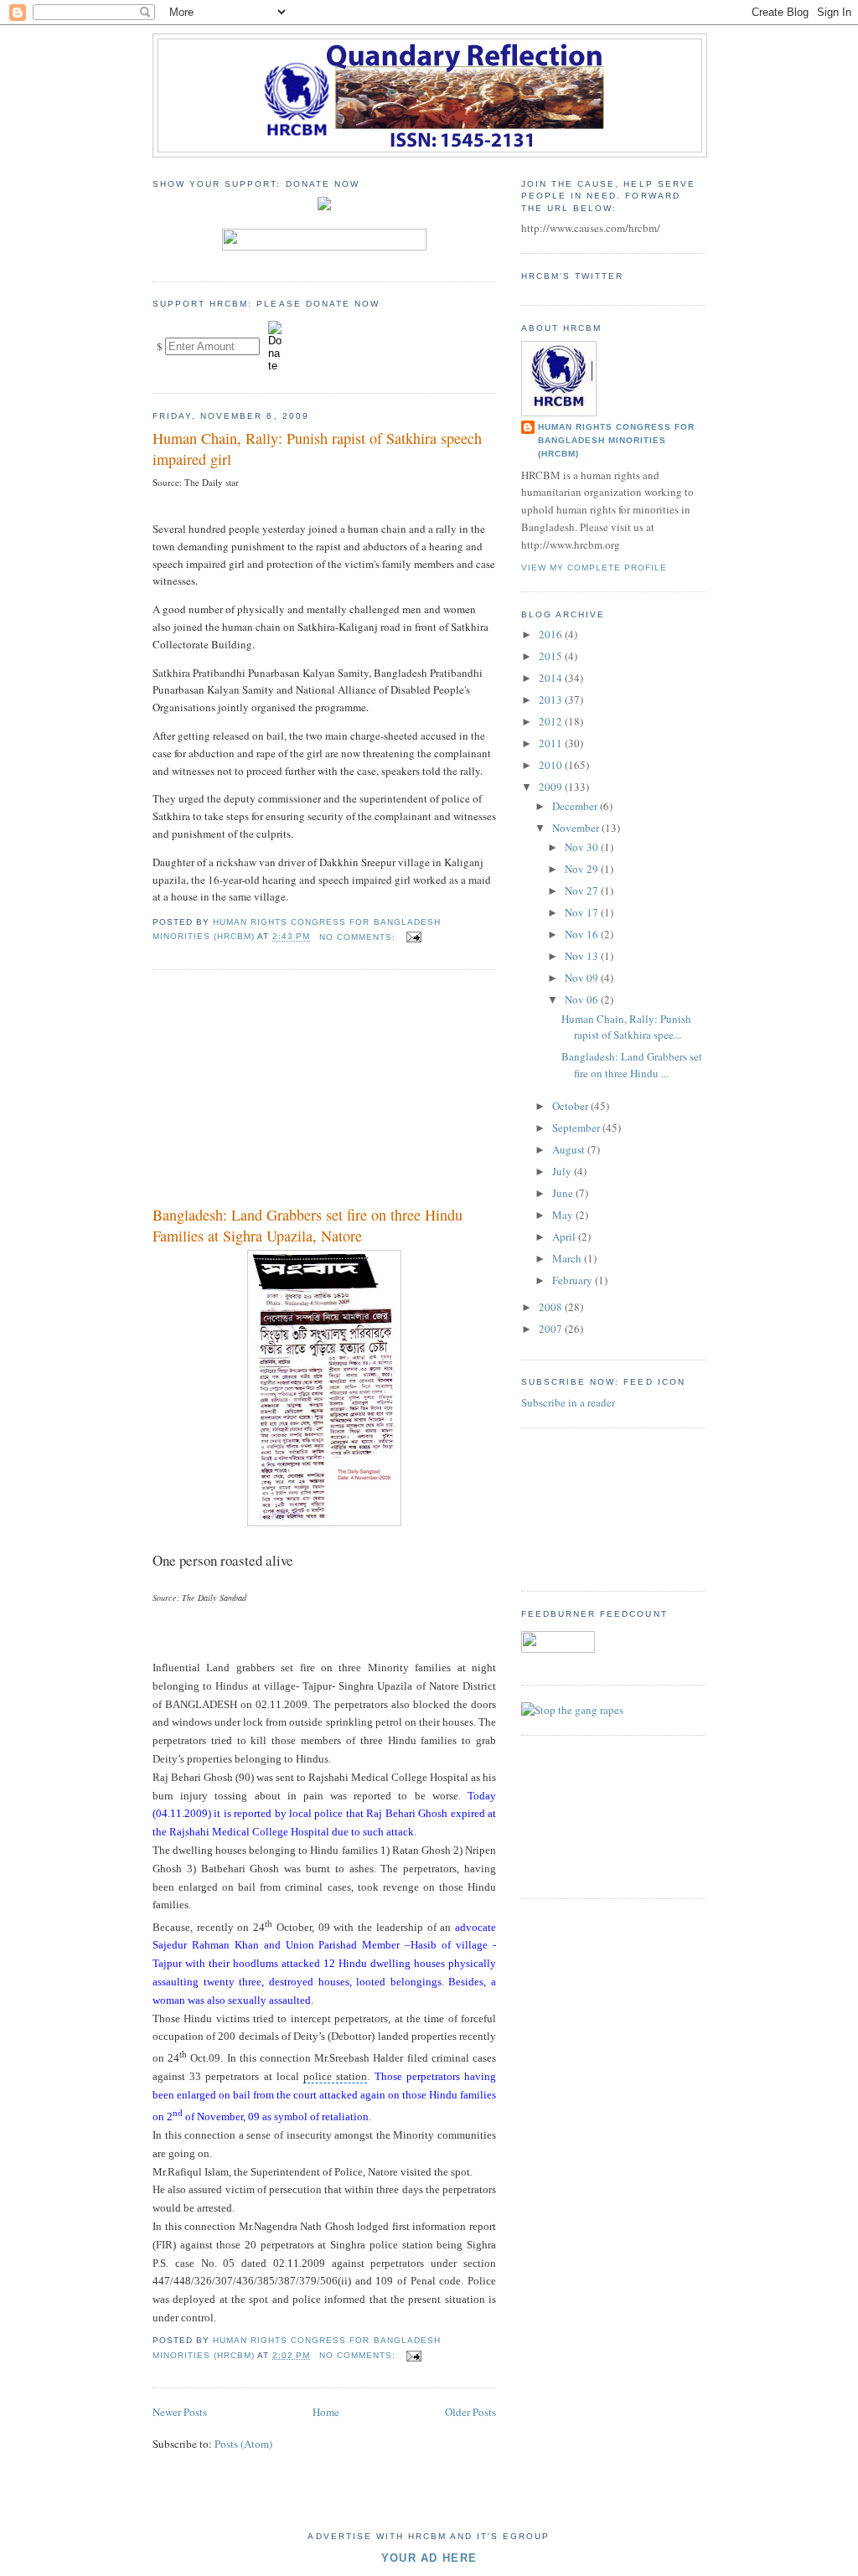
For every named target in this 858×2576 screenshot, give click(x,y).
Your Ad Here (429, 2558)
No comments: (359, 937)
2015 (552, 656)
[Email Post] (413, 937)
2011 (552, 743)
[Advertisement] (278, 1091)
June (564, 1193)
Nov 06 (583, 999)
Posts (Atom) (243, 2444)
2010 (552, 765)
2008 (552, 1307)
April (565, 1236)
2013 (552, 699)
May (564, 1215)
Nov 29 (583, 869)
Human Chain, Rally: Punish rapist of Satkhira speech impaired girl (317, 449)
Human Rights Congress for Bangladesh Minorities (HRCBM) (616, 440)
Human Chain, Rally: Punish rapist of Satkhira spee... (626, 1027)
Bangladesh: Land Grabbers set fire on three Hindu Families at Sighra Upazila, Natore (308, 1225)
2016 (552, 634)
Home (326, 2412)
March (568, 1258)
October (571, 1106)
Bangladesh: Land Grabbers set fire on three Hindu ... (632, 1065)
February (574, 1280)
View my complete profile (594, 568)
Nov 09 (583, 978)
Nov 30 (583, 847)
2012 (552, 721)
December (576, 806)
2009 (552, 787)
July (563, 1171)
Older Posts (470, 2412)
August (570, 1149)
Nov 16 (583, 934)
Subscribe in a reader (568, 1402)
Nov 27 (583, 891)
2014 (552, 678)
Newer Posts (180, 2412)
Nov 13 (583, 956)
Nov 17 (583, 912)
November (577, 828)
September (577, 1128)
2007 (552, 1329)
